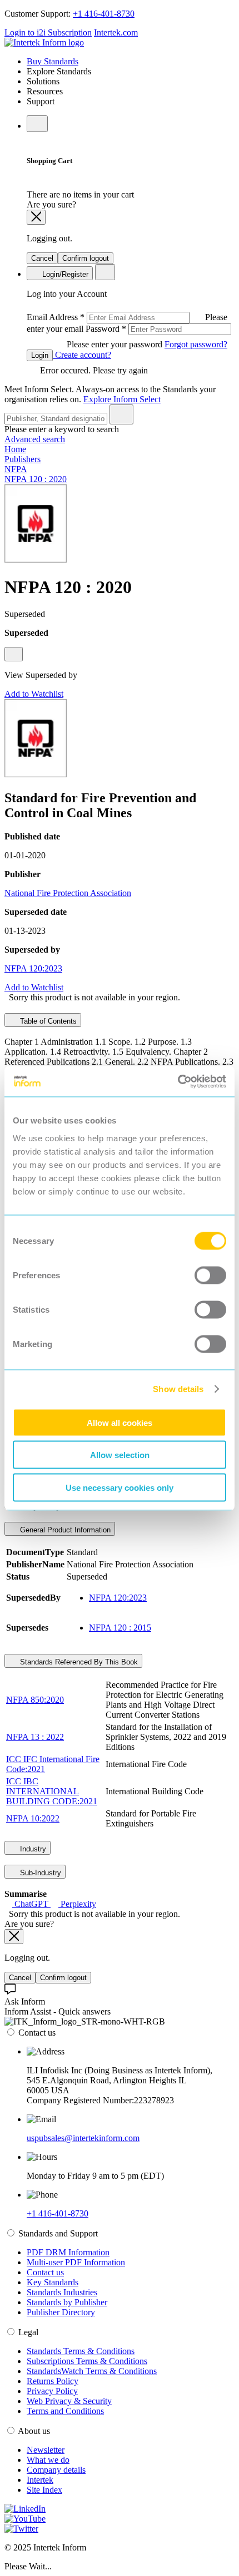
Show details (178, 1389)
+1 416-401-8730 (104, 14)
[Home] (44, 42)
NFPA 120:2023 (33, 968)
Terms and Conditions (65, 2411)
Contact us (45, 2272)
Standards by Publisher (67, 2302)
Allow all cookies (120, 1422)
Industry (32, 1849)
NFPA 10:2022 (33, 1818)
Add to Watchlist (34, 694)
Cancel (42, 258)
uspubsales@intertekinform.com (83, 2138)
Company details (56, 2470)
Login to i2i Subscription (48, 32)
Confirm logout (86, 258)
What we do (48, 2460)
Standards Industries (62, 2292)
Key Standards (53, 2282)
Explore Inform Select (122, 399)
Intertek (40, 2480)
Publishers (23, 459)
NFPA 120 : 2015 (120, 1628)
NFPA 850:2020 (35, 1700)
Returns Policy (53, 2381)
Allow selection (120, 1455)
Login (40, 355)
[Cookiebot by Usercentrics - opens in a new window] (178, 1081)
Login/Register (64, 274)
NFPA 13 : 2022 (35, 1737)
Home (15, 449)
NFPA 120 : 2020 (36, 479)
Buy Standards (53, 61)
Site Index (44, 2490)
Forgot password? (196, 344)
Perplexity (77, 1904)
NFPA (16, 469)
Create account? (82, 355)
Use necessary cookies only (120, 1487)
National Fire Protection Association (68, 893)
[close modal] (36, 217)
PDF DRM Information (68, 2252)
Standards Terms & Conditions (81, 2351)
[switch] (210, 1275)
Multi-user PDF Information (76, 2262)
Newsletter (46, 2450)
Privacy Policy (52, 2391)
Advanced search (35, 439)
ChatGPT (31, 1904)
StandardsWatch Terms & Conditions (92, 2371)
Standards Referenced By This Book (78, 1662)
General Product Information (64, 1530)
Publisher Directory (61, 2312)
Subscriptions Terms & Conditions (87, 2361)
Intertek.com (116, 32)
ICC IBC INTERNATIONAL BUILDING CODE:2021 (52, 1791)
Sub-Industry (39, 1873)
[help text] (14, 654)
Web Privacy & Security (69, 2401)
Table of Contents (47, 1021)
